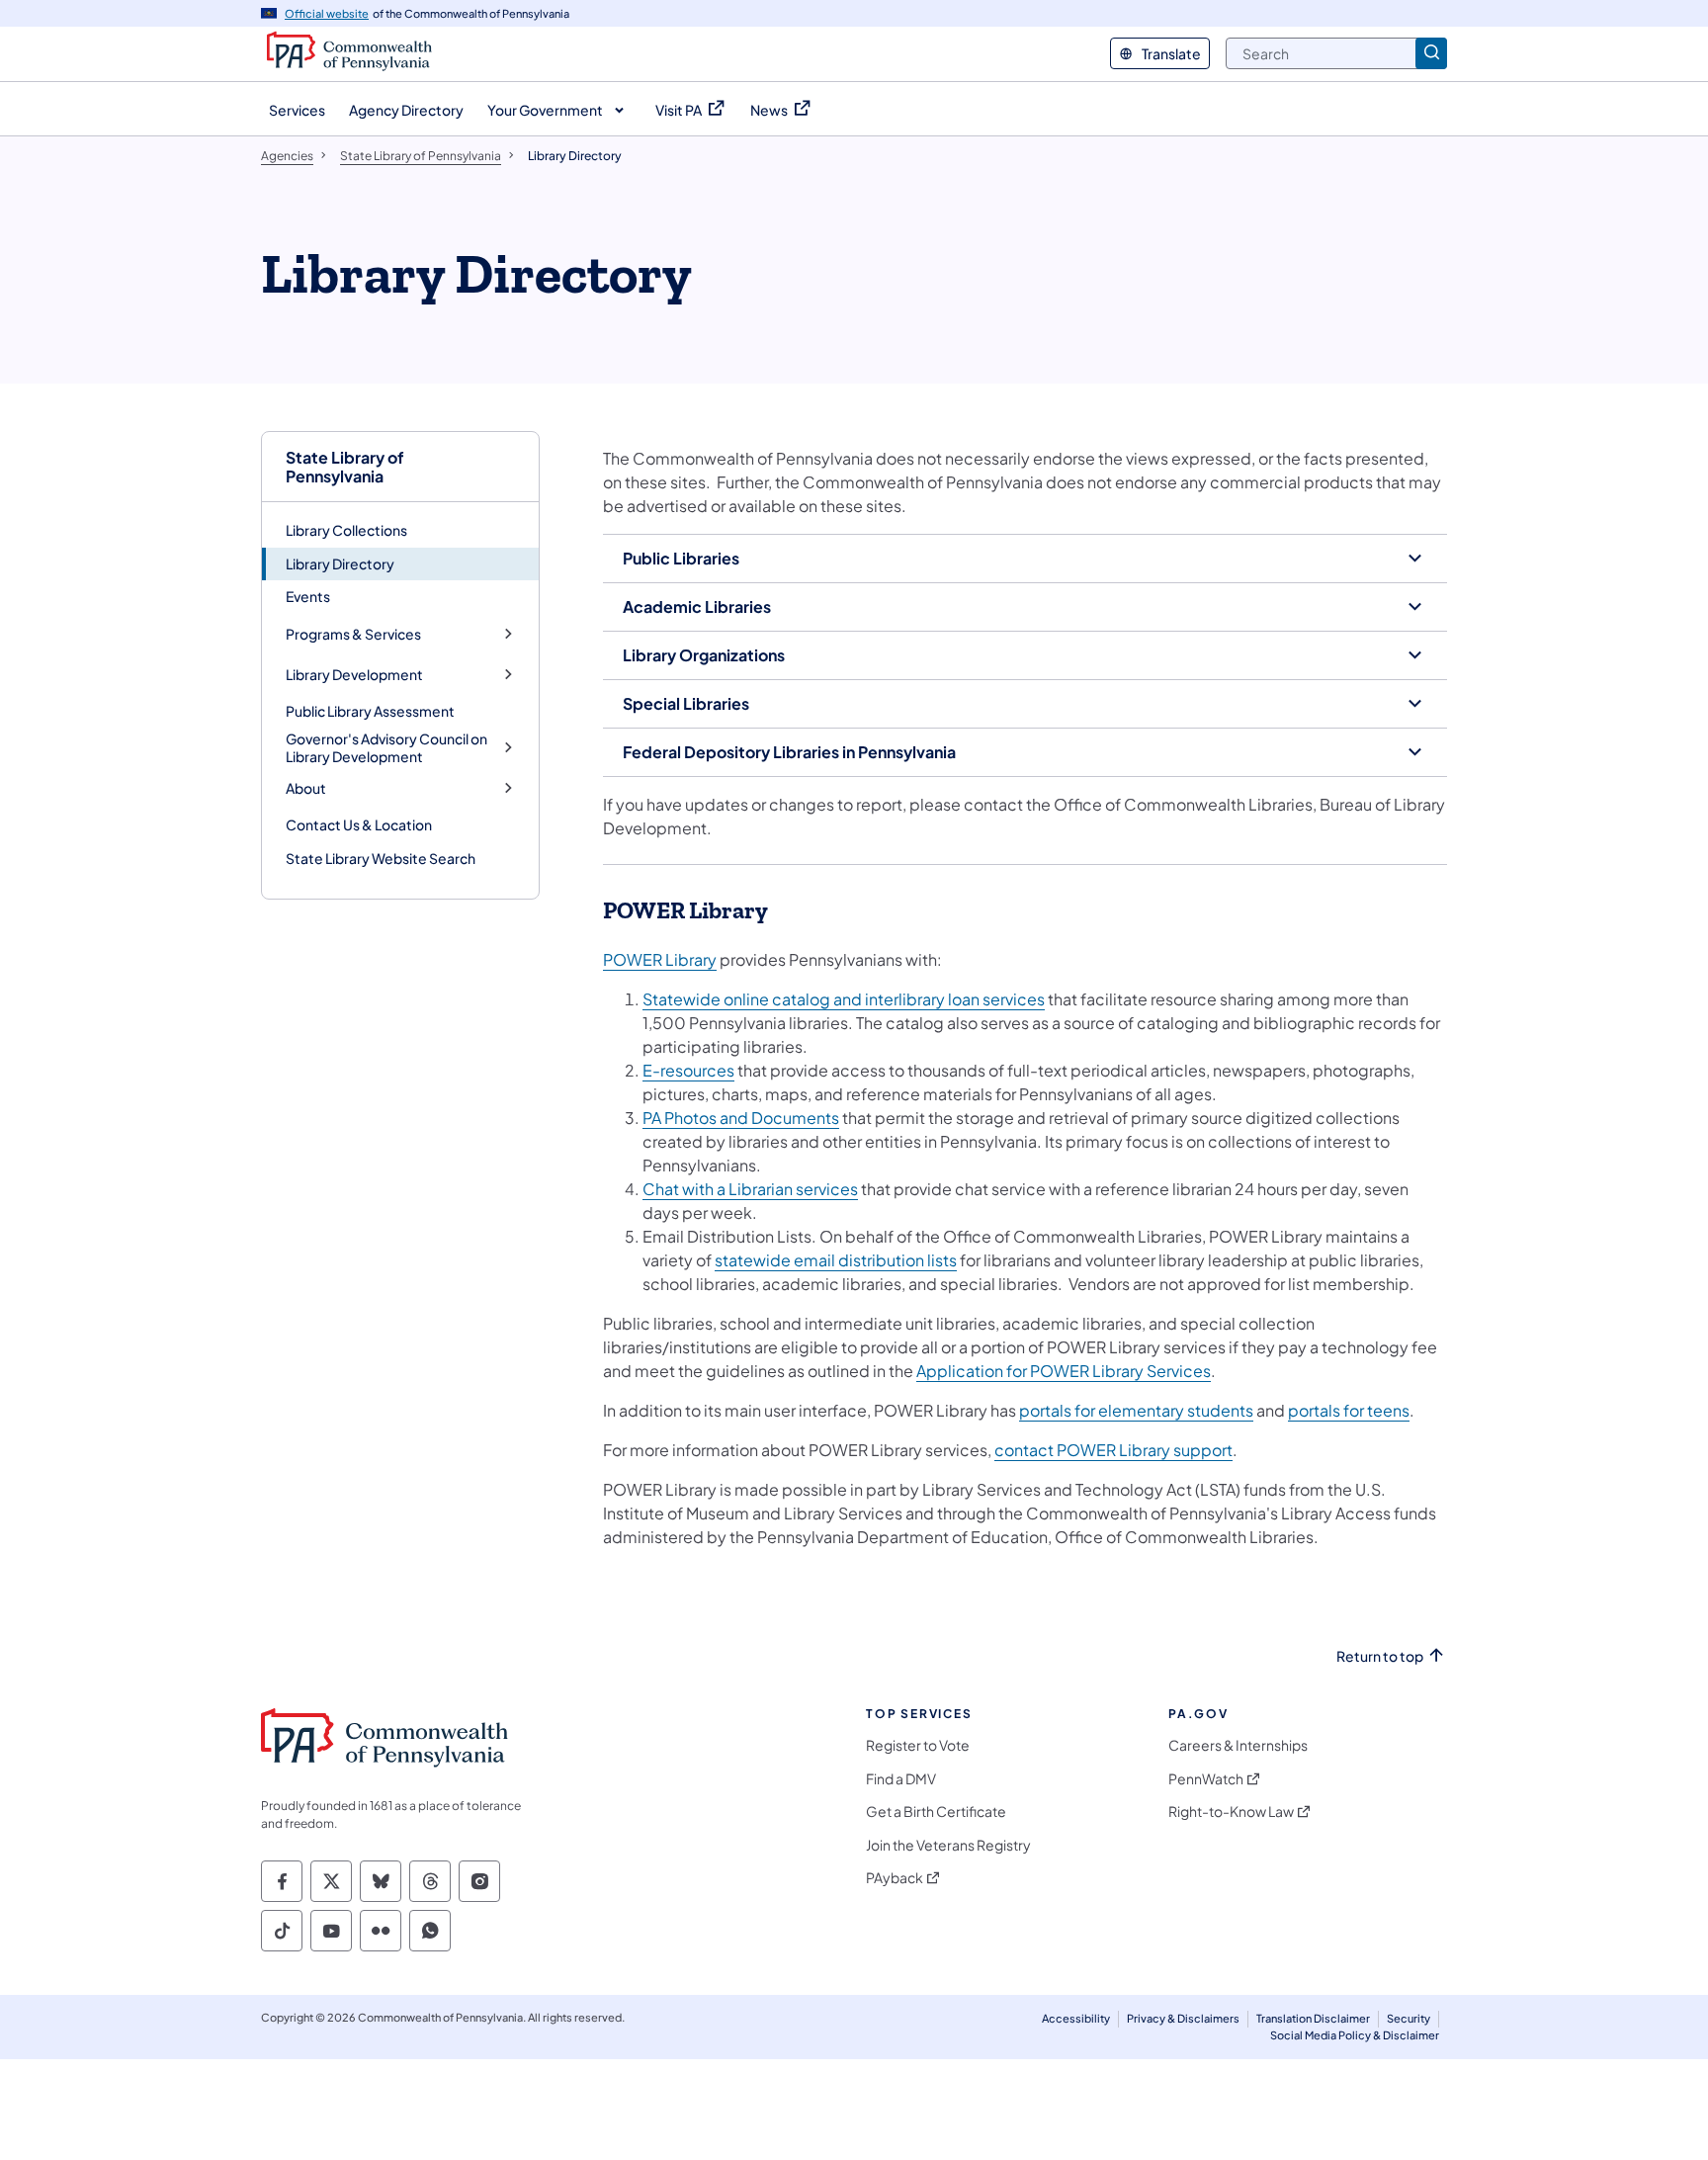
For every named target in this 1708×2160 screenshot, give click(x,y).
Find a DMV (901, 1779)
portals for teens (1349, 1410)
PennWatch (1206, 1779)
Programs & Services (353, 634)
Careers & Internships (1238, 1745)
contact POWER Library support (1113, 1450)
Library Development (354, 675)
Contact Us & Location (359, 824)
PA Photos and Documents (741, 1118)
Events (308, 596)
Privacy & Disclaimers (1183, 2018)
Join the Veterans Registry (948, 1845)
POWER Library (660, 959)
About (306, 788)
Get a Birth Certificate (936, 1812)
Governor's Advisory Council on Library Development (386, 748)
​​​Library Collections (346, 530)
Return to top (1380, 1656)
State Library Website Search (381, 858)
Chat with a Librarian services (750, 1189)
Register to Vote (918, 1745)
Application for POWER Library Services (1064, 1371)
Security (1409, 2018)
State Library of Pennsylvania (345, 467)
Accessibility (1076, 2018)
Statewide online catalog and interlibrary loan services (844, 999)
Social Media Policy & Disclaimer (1355, 2035)
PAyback (895, 1878)
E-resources (688, 1070)
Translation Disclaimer (1313, 2018)
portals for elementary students (1136, 1410)
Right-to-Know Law (1231, 1812)
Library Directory (340, 563)
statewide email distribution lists (836, 1260)
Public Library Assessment (370, 711)
